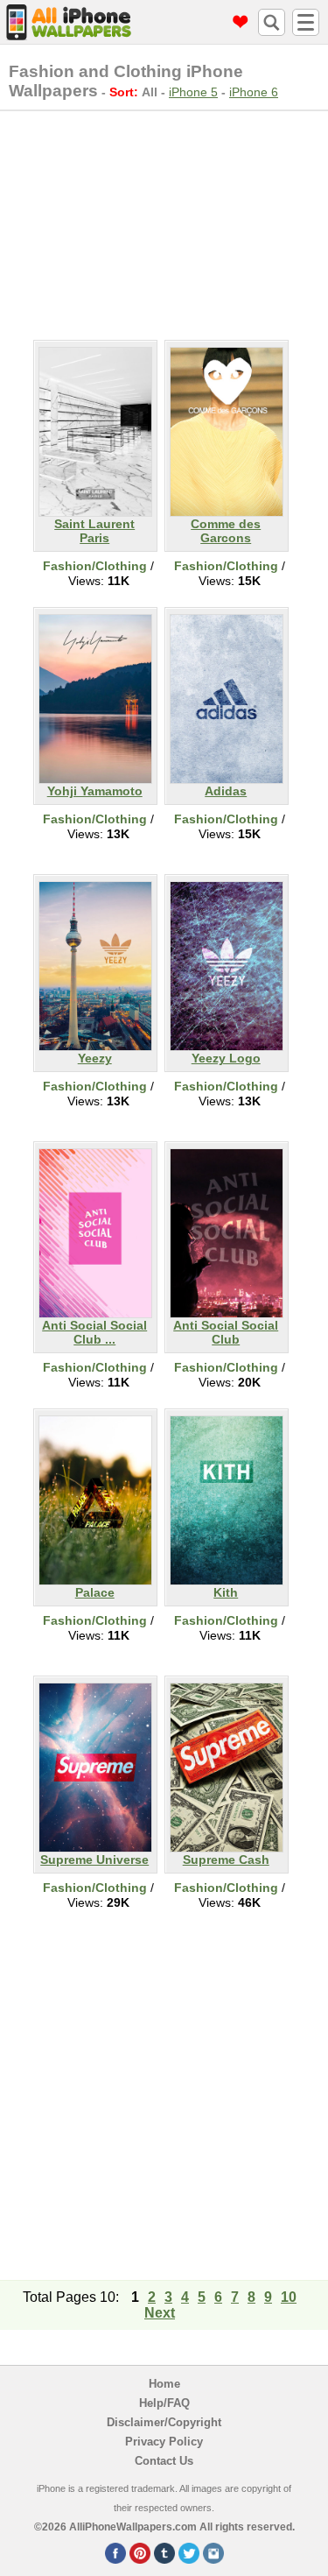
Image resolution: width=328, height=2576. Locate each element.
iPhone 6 (254, 92)
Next (160, 2313)
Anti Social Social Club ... (94, 1332)
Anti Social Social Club (226, 1332)
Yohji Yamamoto (95, 791)
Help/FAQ (164, 2403)
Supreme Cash (226, 1860)
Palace (95, 1592)
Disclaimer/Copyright (164, 2422)
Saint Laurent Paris (94, 531)
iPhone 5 (193, 92)
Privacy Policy (164, 2442)
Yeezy (95, 1058)
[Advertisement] (164, 222)
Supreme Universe (94, 1860)
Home (164, 2384)
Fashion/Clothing (95, 566)
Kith (226, 1592)
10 (289, 2297)
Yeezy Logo (226, 1058)
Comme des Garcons (226, 531)
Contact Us (164, 2461)
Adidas (226, 791)
